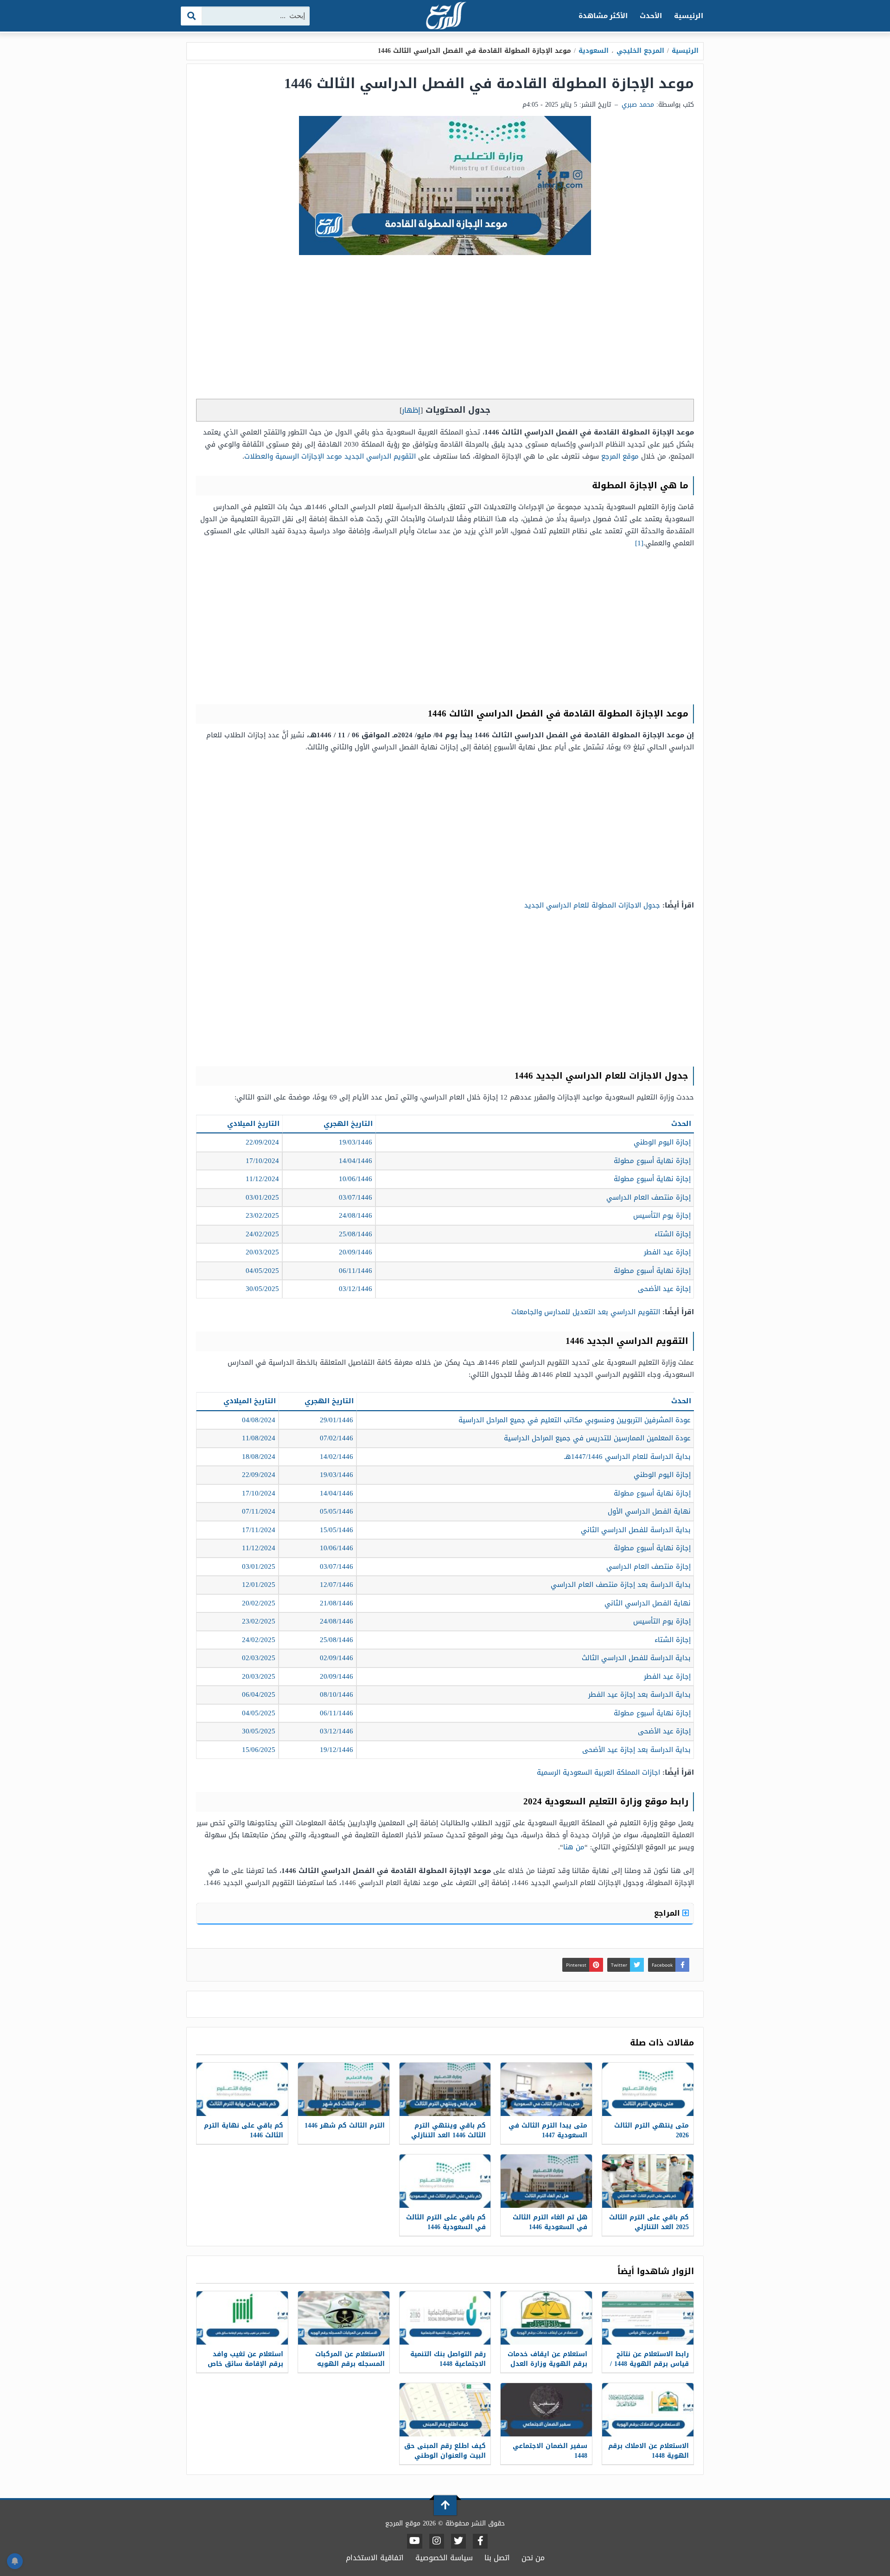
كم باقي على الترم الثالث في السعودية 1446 (446, 2222)
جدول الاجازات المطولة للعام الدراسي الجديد (592, 905)
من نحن (533, 2558)
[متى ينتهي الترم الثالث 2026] (648, 2089)
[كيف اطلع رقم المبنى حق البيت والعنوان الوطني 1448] (445, 2410)
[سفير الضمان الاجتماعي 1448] (546, 2410)
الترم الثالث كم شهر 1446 (345, 2125)
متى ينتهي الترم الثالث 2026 (652, 2130)
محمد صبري (638, 105)
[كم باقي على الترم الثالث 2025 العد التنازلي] (648, 2181)
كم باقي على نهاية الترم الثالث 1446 (244, 2130)
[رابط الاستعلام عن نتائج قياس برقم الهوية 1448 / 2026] (648, 2318)
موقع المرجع (620, 456)
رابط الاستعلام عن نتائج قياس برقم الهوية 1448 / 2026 (649, 2364)
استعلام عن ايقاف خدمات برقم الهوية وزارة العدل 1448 (547, 2364)
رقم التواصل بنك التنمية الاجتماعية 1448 (448, 2359)
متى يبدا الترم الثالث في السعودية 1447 (548, 2130)
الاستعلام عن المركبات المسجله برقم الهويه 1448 (350, 2364)
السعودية (594, 51)
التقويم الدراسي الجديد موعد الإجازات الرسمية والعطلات (330, 456)
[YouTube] (415, 2541)
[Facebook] (480, 2541)
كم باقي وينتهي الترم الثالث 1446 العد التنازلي (448, 2130)
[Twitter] (458, 2541)
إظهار (411, 410)
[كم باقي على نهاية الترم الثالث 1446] (242, 2089)
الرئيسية (689, 16)
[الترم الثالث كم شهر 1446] (344, 2089)
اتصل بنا (497, 2558)
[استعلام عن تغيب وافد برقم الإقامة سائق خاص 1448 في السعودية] (242, 2318)
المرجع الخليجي (640, 51)
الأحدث (651, 16)
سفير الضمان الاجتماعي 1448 (550, 2451)
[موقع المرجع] (445, 16)
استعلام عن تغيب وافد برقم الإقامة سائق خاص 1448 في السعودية (245, 2364)
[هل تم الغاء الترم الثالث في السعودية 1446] (546, 2181)
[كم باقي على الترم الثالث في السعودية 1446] (445, 2181)
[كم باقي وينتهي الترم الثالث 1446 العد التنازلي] (445, 2089)
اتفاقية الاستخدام (375, 2558)
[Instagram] (437, 2541)
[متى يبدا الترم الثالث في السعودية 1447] (546, 2089)
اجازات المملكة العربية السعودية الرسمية (598, 1772)
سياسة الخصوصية (444, 2558)
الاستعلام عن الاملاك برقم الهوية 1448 (648, 2451)
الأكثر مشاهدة (603, 16)
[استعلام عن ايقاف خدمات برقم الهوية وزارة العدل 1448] (546, 2318)
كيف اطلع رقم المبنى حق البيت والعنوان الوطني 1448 (445, 2456)
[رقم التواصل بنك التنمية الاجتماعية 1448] (445, 2318)
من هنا (574, 1847)
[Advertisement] (445, 329)
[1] (639, 543)
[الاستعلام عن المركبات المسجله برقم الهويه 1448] (344, 2318)
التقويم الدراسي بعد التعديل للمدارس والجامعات (586, 1312)
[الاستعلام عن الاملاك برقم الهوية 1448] (648, 2410)
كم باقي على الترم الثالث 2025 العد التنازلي (649, 2222)
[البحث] (192, 16)
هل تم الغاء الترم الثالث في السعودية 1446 (550, 2222)
